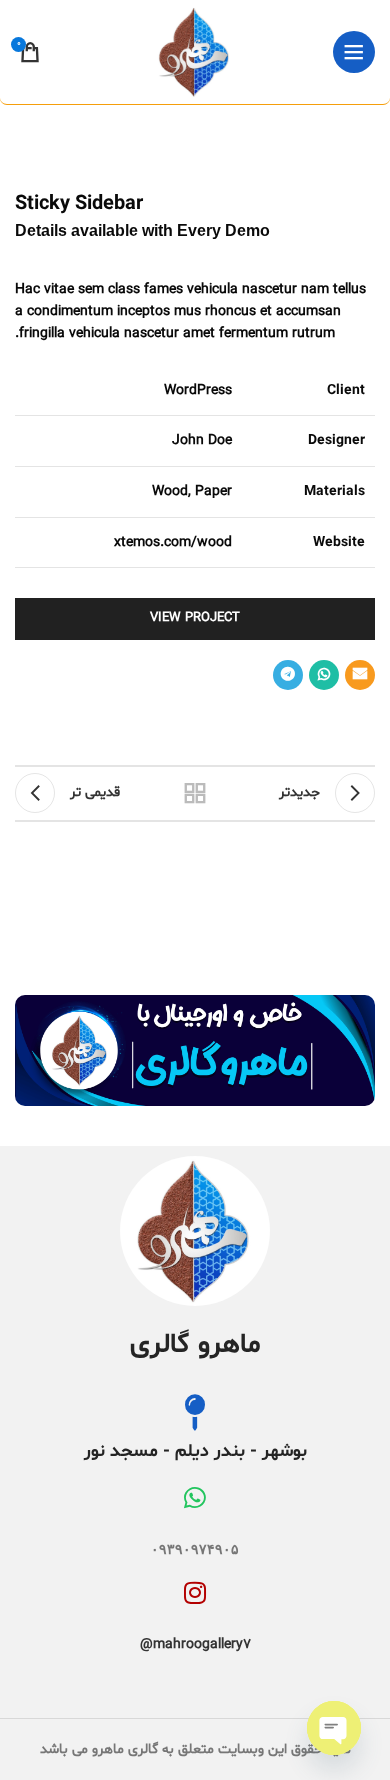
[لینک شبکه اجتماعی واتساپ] (324, 675)
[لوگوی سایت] (195, 52)
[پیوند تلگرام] (288, 675)
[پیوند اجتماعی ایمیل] (360, 675)
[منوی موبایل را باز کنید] (354, 52)
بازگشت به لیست (195, 793)
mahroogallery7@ (195, 1644)
